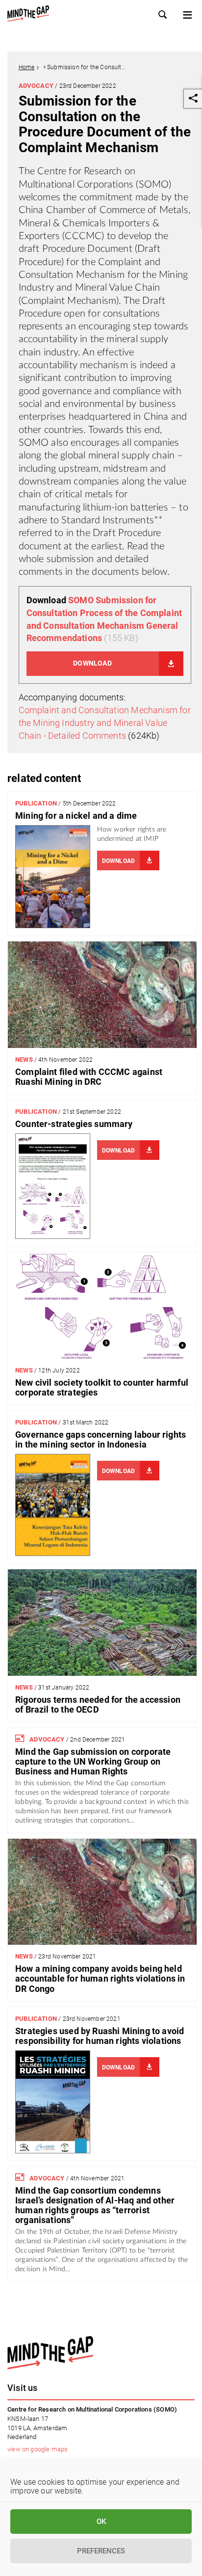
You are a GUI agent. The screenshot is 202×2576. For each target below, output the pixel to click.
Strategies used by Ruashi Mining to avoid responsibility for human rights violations (100, 2036)
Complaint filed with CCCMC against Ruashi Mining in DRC (89, 1077)
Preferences (101, 2551)
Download (92, 663)
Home (27, 67)
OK (101, 2522)
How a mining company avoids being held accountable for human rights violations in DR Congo (100, 1979)
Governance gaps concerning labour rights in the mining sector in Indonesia (101, 1439)
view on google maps (38, 2449)
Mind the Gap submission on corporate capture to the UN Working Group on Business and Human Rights (93, 1762)
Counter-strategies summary (74, 1124)
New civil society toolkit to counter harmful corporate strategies (102, 1387)
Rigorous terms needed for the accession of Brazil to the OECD (98, 1704)
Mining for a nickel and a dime (76, 816)
